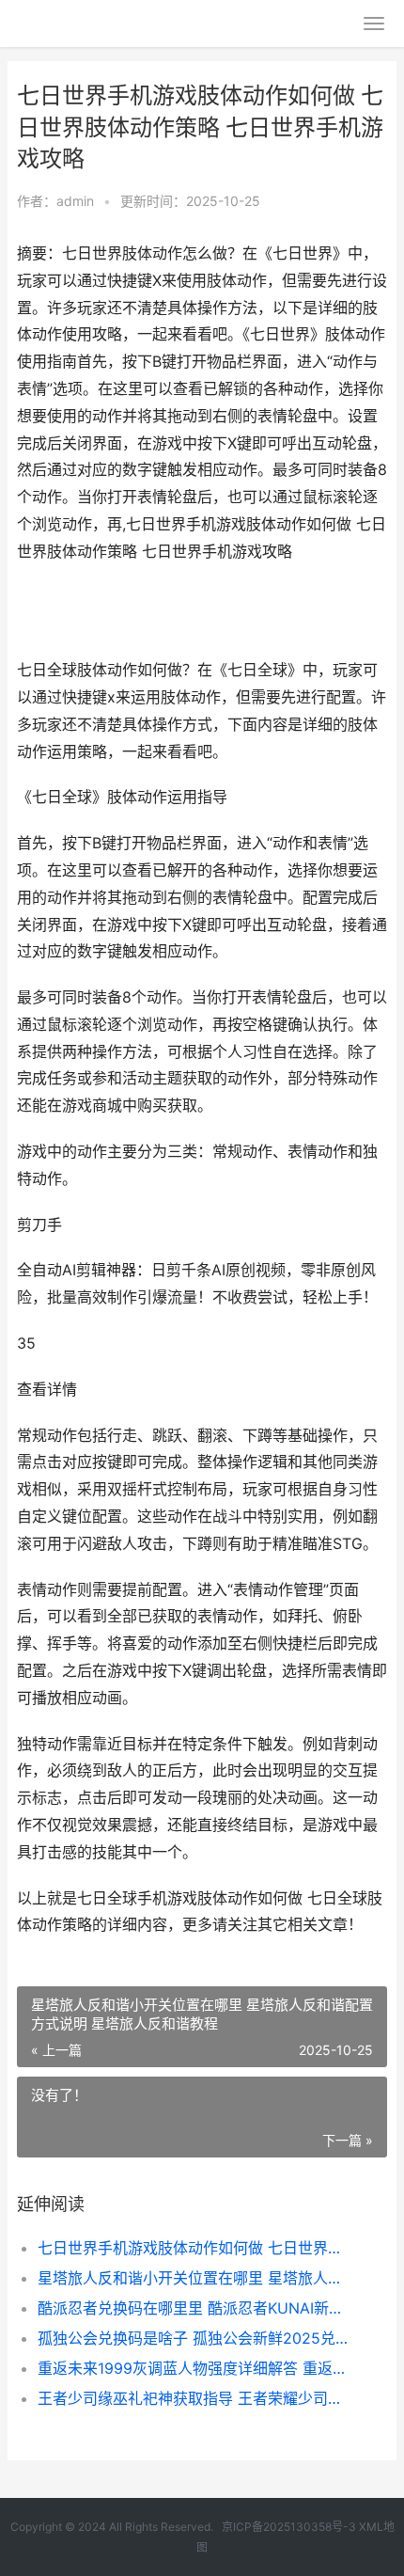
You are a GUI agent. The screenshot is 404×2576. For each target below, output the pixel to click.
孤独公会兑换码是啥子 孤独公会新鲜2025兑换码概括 (195, 2338)
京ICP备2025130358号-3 (289, 2527)
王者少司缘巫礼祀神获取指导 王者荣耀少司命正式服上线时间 (195, 2398)
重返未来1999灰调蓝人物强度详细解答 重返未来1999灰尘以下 (195, 2368)
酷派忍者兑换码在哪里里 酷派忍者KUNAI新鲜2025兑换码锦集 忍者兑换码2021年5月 (195, 2308)
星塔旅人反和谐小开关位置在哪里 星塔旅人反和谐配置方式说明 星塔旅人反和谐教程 (195, 2278)
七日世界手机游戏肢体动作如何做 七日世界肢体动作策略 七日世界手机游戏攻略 (195, 2248)
